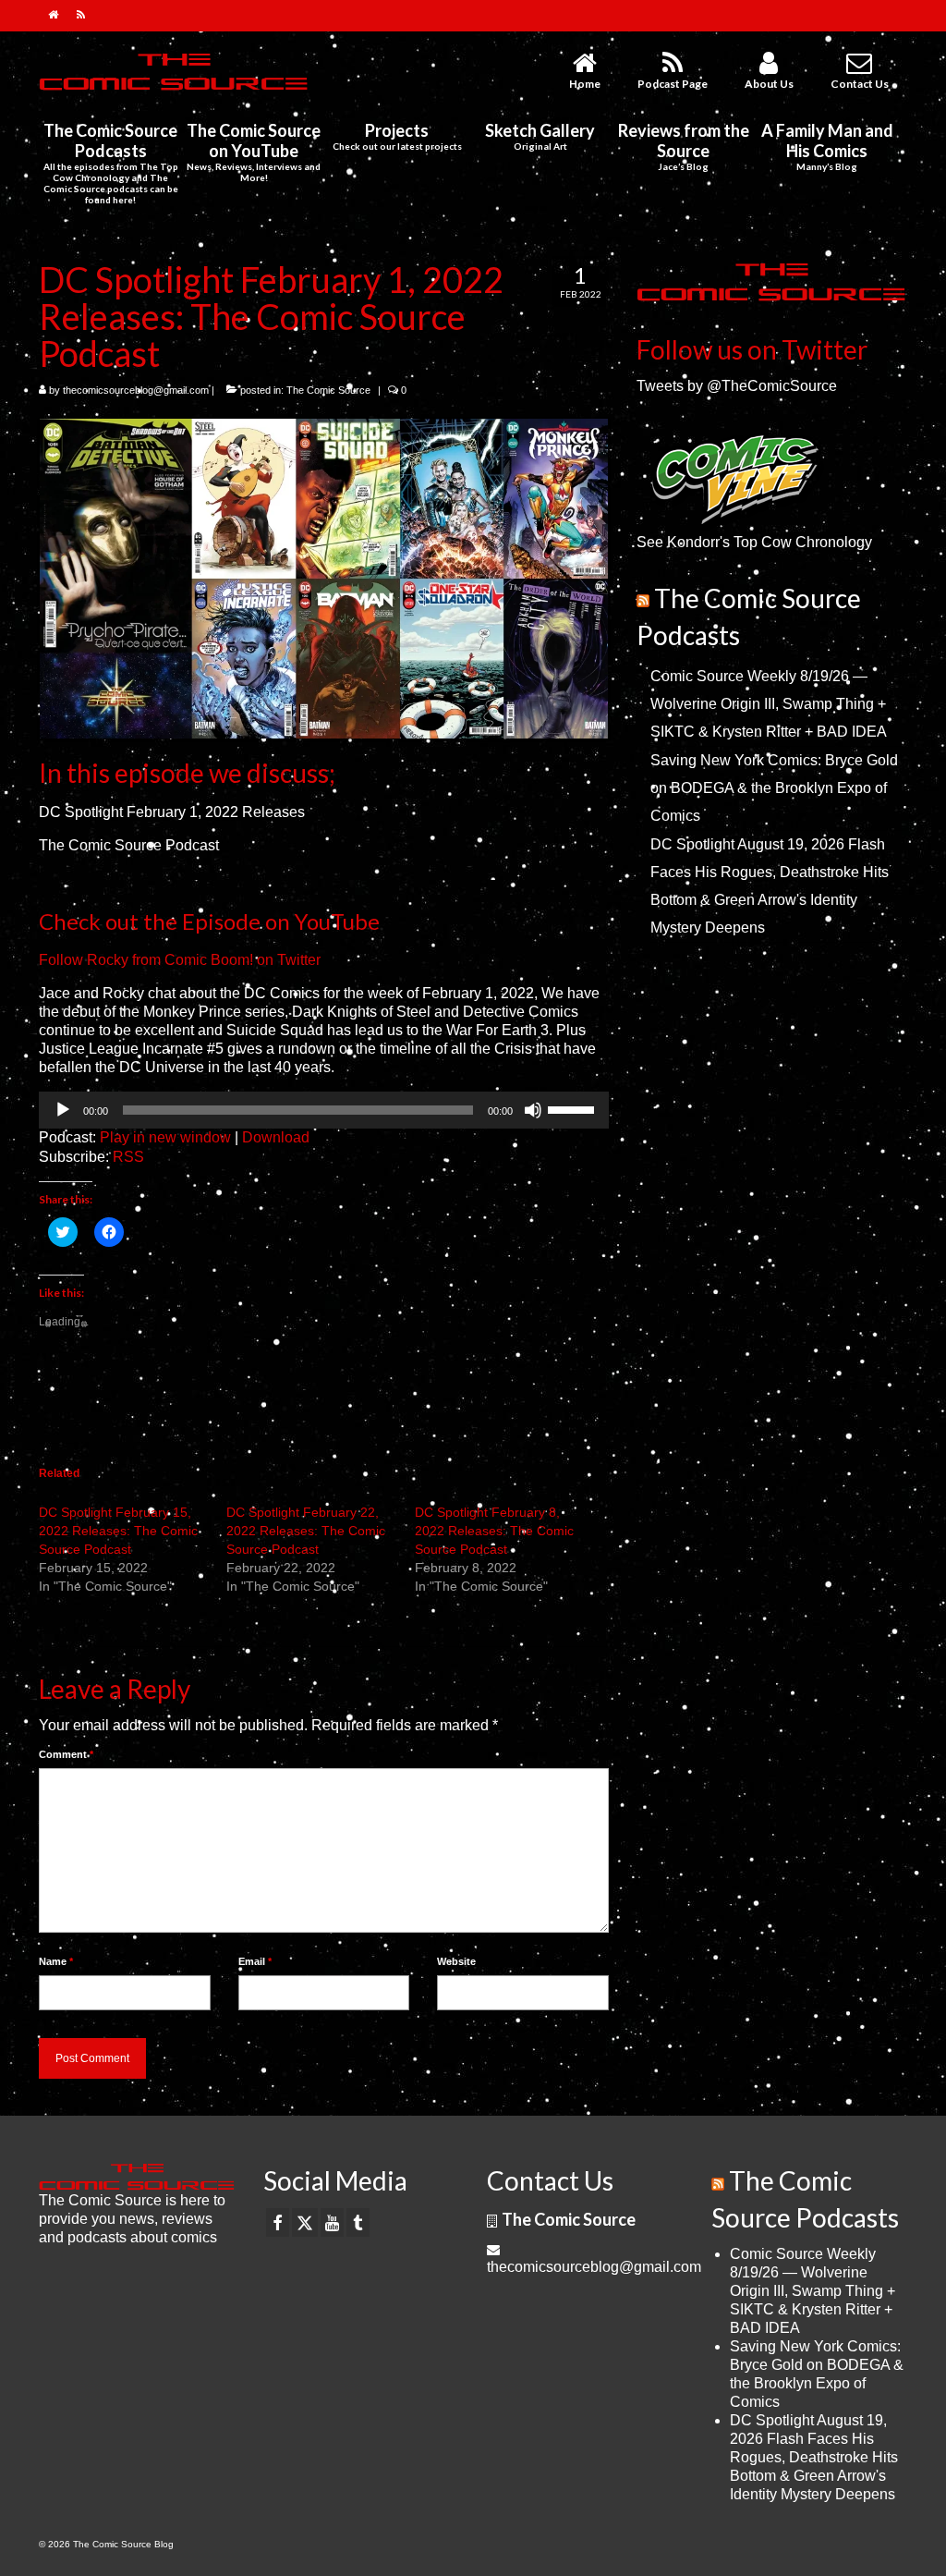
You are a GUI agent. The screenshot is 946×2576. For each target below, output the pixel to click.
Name (56, 1961)
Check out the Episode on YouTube (209, 921)
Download (276, 1137)
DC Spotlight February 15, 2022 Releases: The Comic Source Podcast (118, 1531)
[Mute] (533, 1110)
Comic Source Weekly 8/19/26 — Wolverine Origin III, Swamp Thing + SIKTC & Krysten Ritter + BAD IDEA (769, 704)
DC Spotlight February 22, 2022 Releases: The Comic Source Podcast (306, 1531)
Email (255, 1961)
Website (456, 1961)
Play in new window (165, 1137)
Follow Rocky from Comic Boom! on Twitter (180, 960)
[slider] (574, 1108)
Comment (66, 1754)
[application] (324, 1110)
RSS (128, 1157)
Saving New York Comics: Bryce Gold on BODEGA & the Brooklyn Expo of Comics (774, 788)
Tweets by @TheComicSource (737, 386)
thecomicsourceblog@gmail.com (136, 390)
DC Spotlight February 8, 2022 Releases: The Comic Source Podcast (494, 1531)
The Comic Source (328, 390)
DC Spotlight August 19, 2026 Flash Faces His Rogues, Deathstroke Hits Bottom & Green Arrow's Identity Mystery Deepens (814, 2457)
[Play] (63, 1110)
